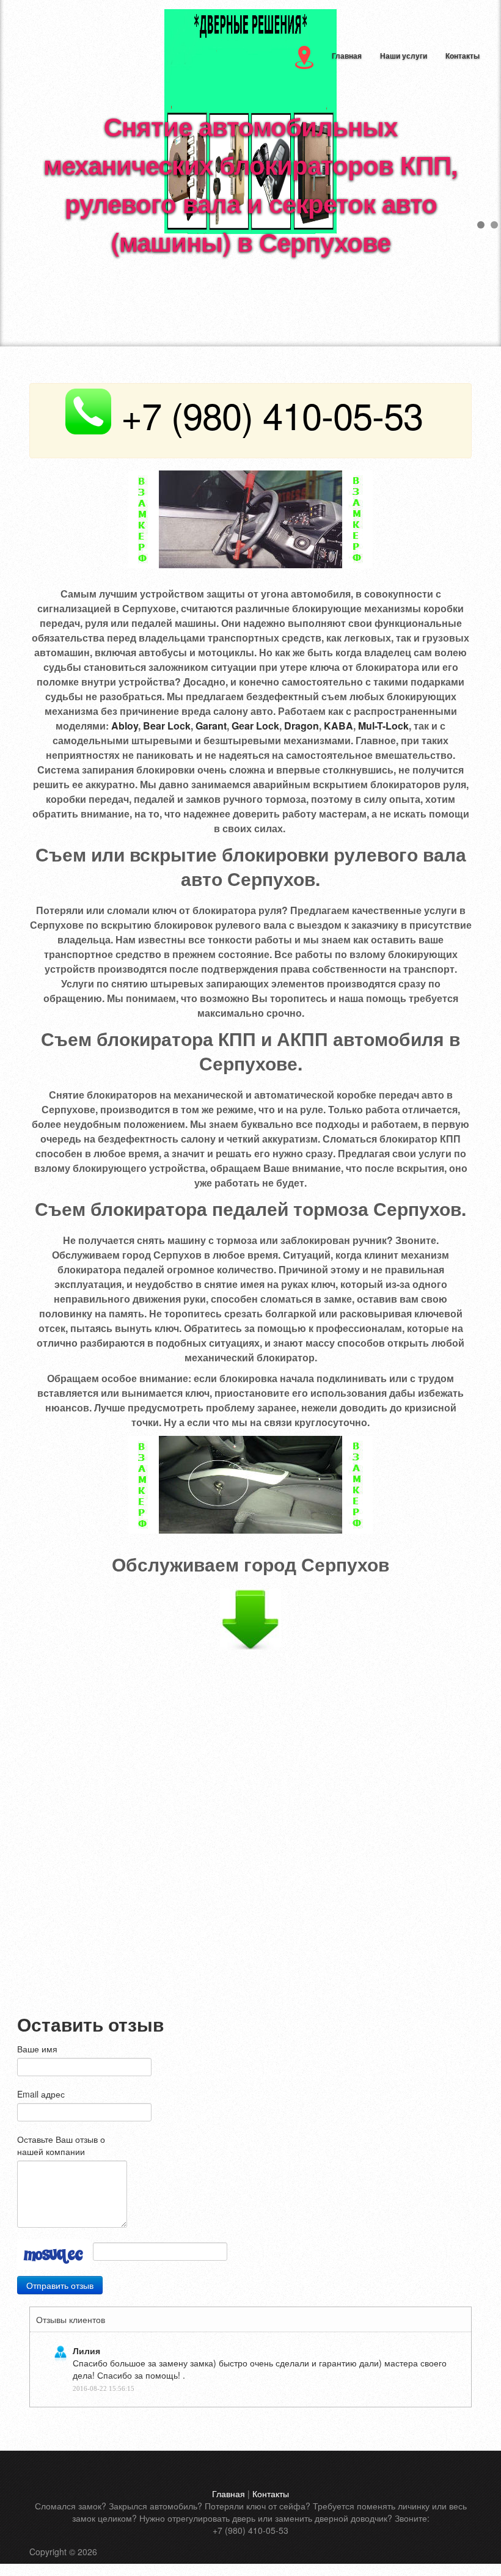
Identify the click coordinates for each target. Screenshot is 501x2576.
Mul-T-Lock (383, 726)
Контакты (463, 56)
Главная (347, 56)
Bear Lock (167, 726)
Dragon (302, 726)
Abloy (125, 726)
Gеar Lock (255, 726)
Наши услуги (404, 56)
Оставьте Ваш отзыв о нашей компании (61, 2145)
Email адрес (41, 2094)
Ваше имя (37, 2049)
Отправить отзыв (60, 2285)
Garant (211, 726)
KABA (338, 726)
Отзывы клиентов (71, 2319)
